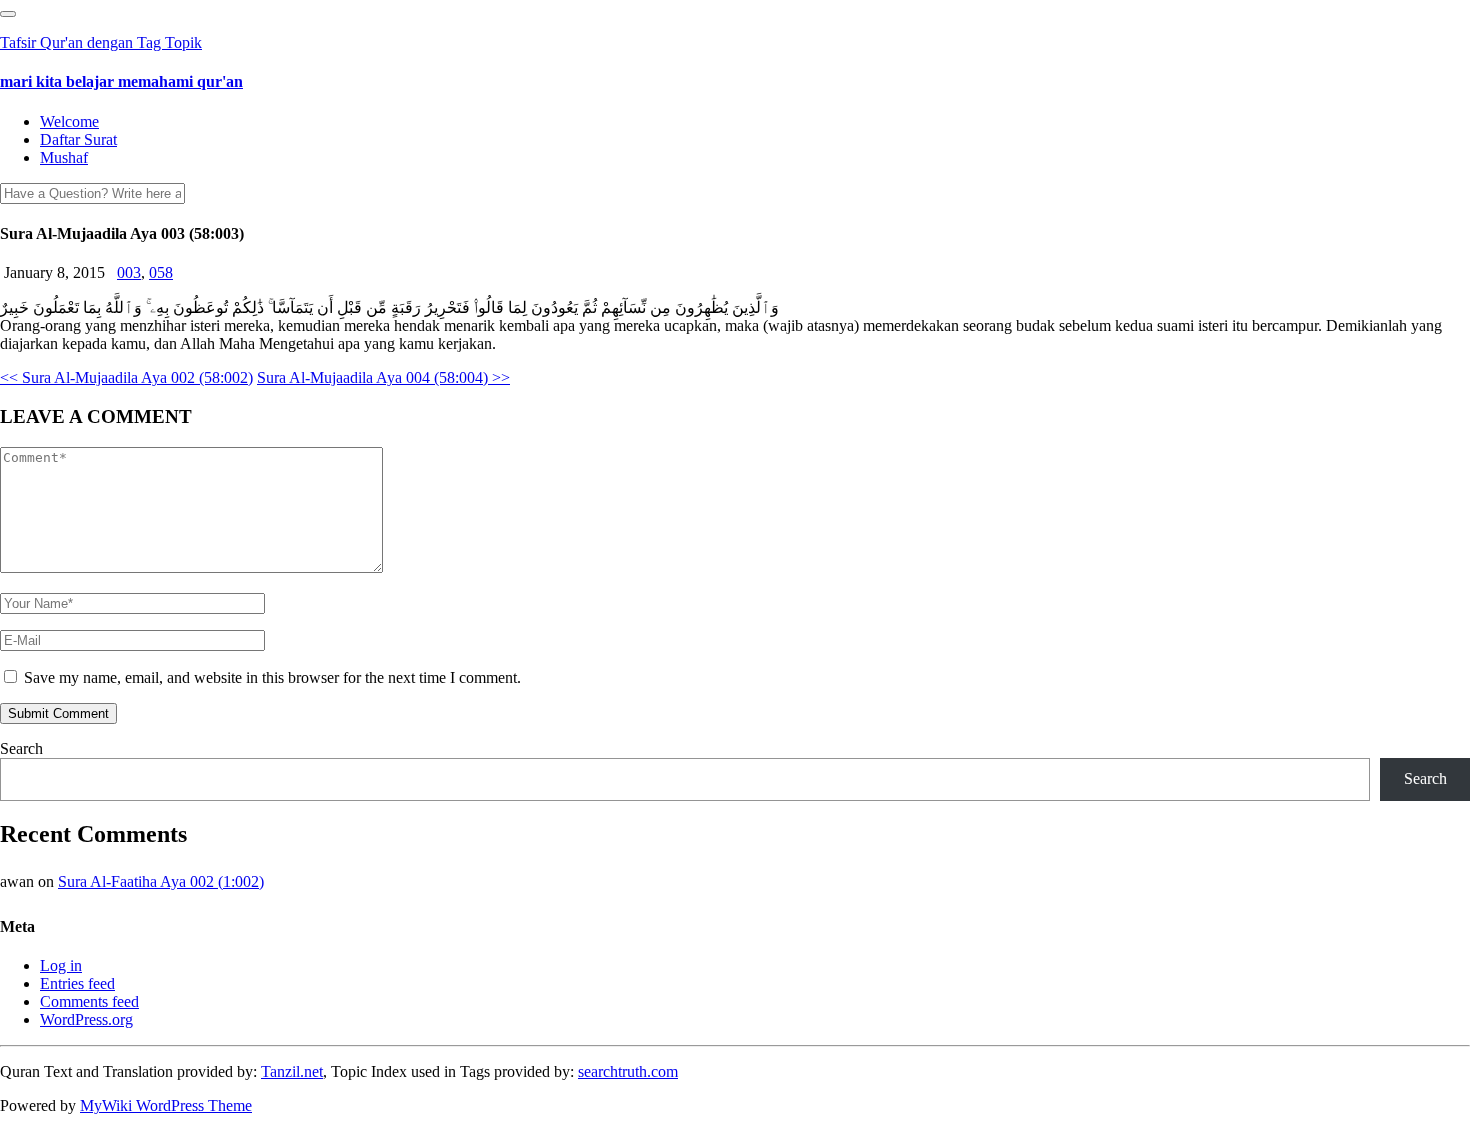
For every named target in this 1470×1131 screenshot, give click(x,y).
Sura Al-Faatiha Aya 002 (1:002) (161, 881)
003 (129, 272)
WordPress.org (86, 1019)
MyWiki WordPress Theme (166, 1105)
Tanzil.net (292, 1071)
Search (21, 748)
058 (161, 272)
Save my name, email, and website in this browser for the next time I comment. (272, 677)
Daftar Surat (78, 139)
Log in (61, 965)
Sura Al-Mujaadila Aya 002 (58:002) (126, 377)
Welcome (69, 121)
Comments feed (89, 1001)
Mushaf (64, 157)
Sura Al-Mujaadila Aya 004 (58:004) (383, 377)
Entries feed (77, 983)
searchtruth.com (628, 1071)
